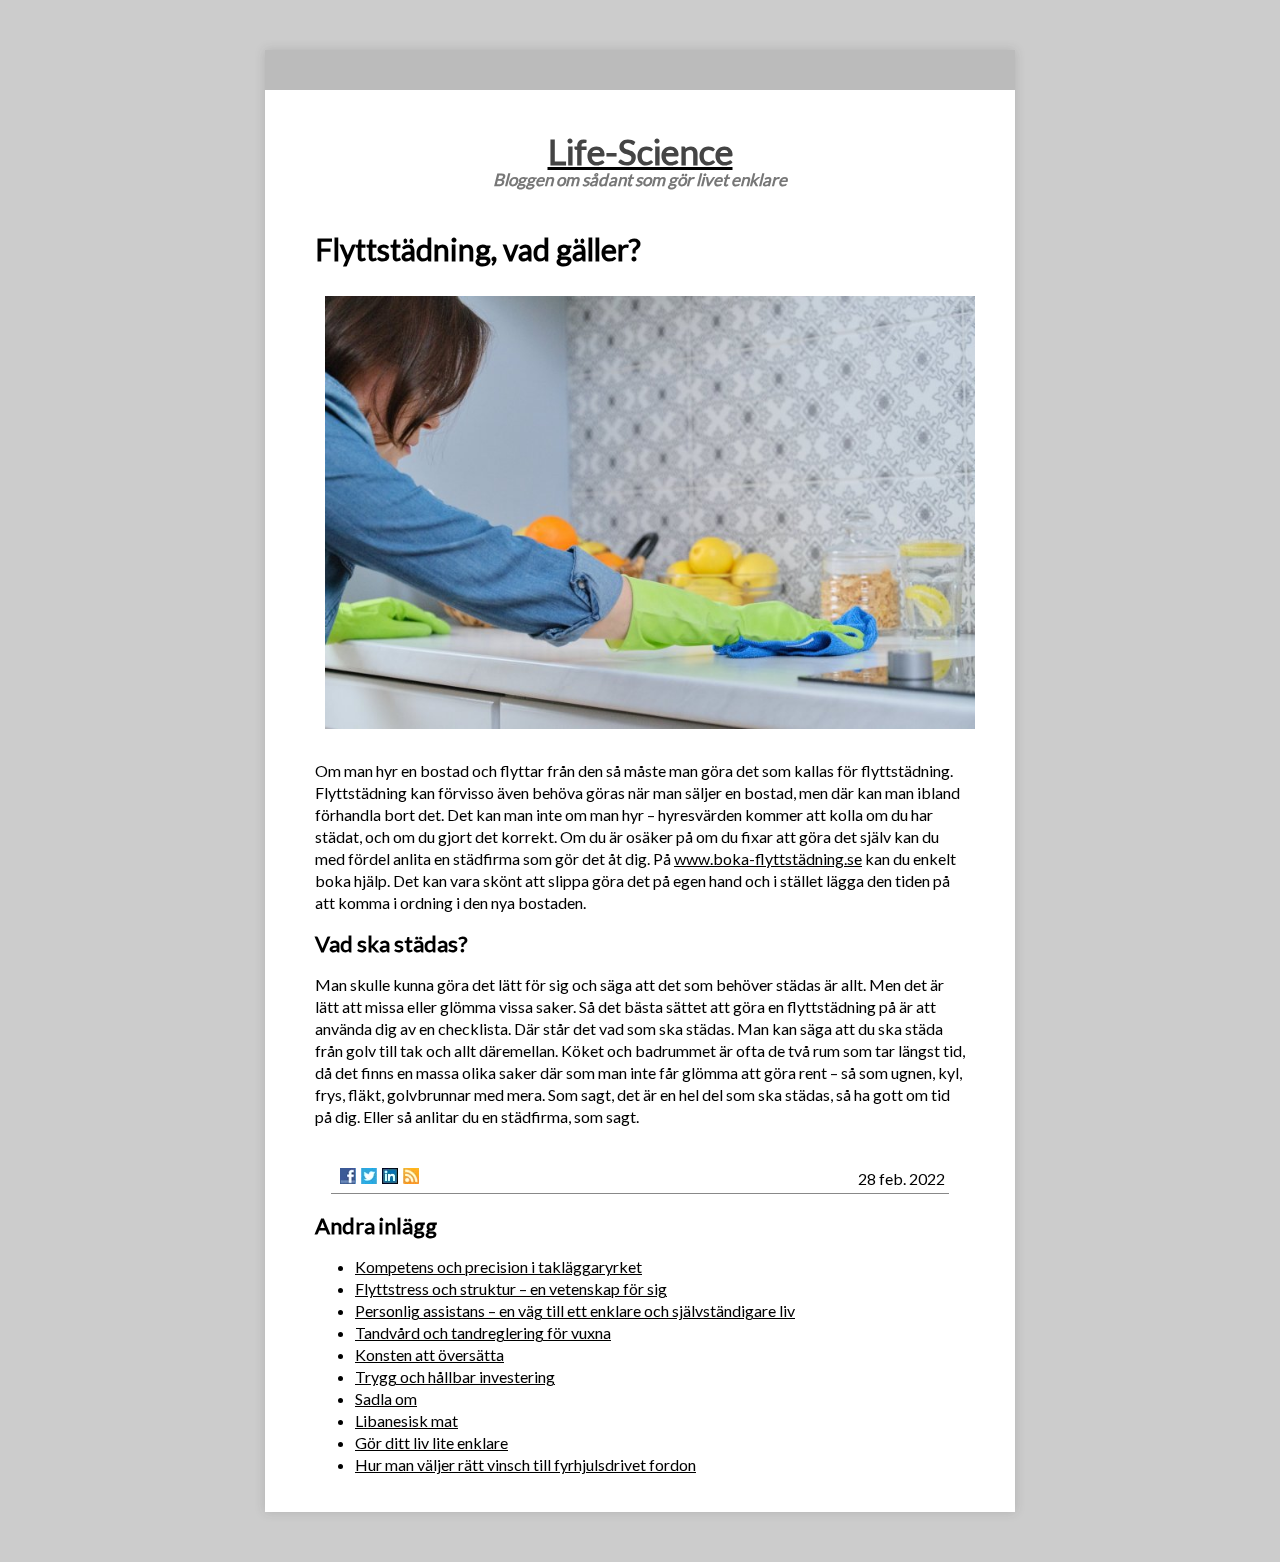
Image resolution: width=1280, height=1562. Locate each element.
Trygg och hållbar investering (455, 1376)
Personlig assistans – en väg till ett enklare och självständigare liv (575, 1310)
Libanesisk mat (406, 1420)
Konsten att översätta (429, 1354)
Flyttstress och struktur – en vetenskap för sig (511, 1288)
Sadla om (386, 1398)
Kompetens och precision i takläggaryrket (498, 1266)
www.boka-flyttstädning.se (768, 858)
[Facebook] (348, 1176)
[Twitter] (369, 1176)
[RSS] (411, 1176)
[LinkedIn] (390, 1176)
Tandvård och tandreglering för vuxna (483, 1332)
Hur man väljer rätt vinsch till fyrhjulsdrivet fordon (525, 1464)
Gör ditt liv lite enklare (431, 1442)
